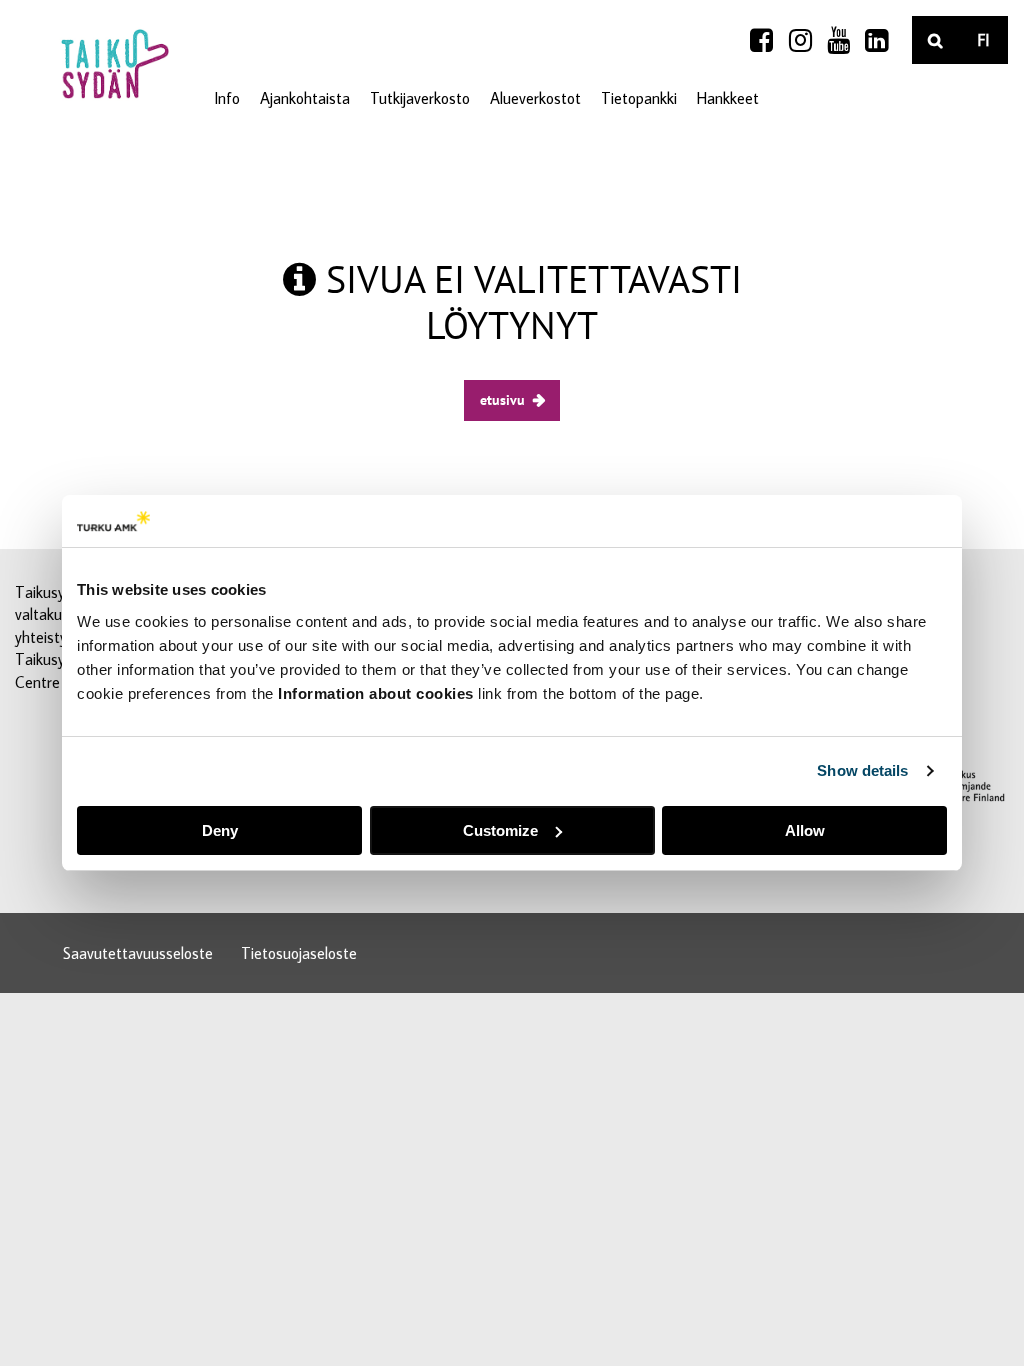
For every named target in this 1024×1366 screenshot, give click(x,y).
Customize (500, 830)
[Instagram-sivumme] (800, 40)
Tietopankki (639, 98)
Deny (220, 830)
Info (227, 98)
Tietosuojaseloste (299, 953)
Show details (862, 770)
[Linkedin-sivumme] (876, 40)
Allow (805, 830)
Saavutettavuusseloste (138, 953)
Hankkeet (728, 98)
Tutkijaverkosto (420, 98)
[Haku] (936, 40)
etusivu (502, 399)
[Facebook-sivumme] (761, 40)
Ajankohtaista (305, 98)
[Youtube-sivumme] (838, 40)
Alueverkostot (535, 98)
